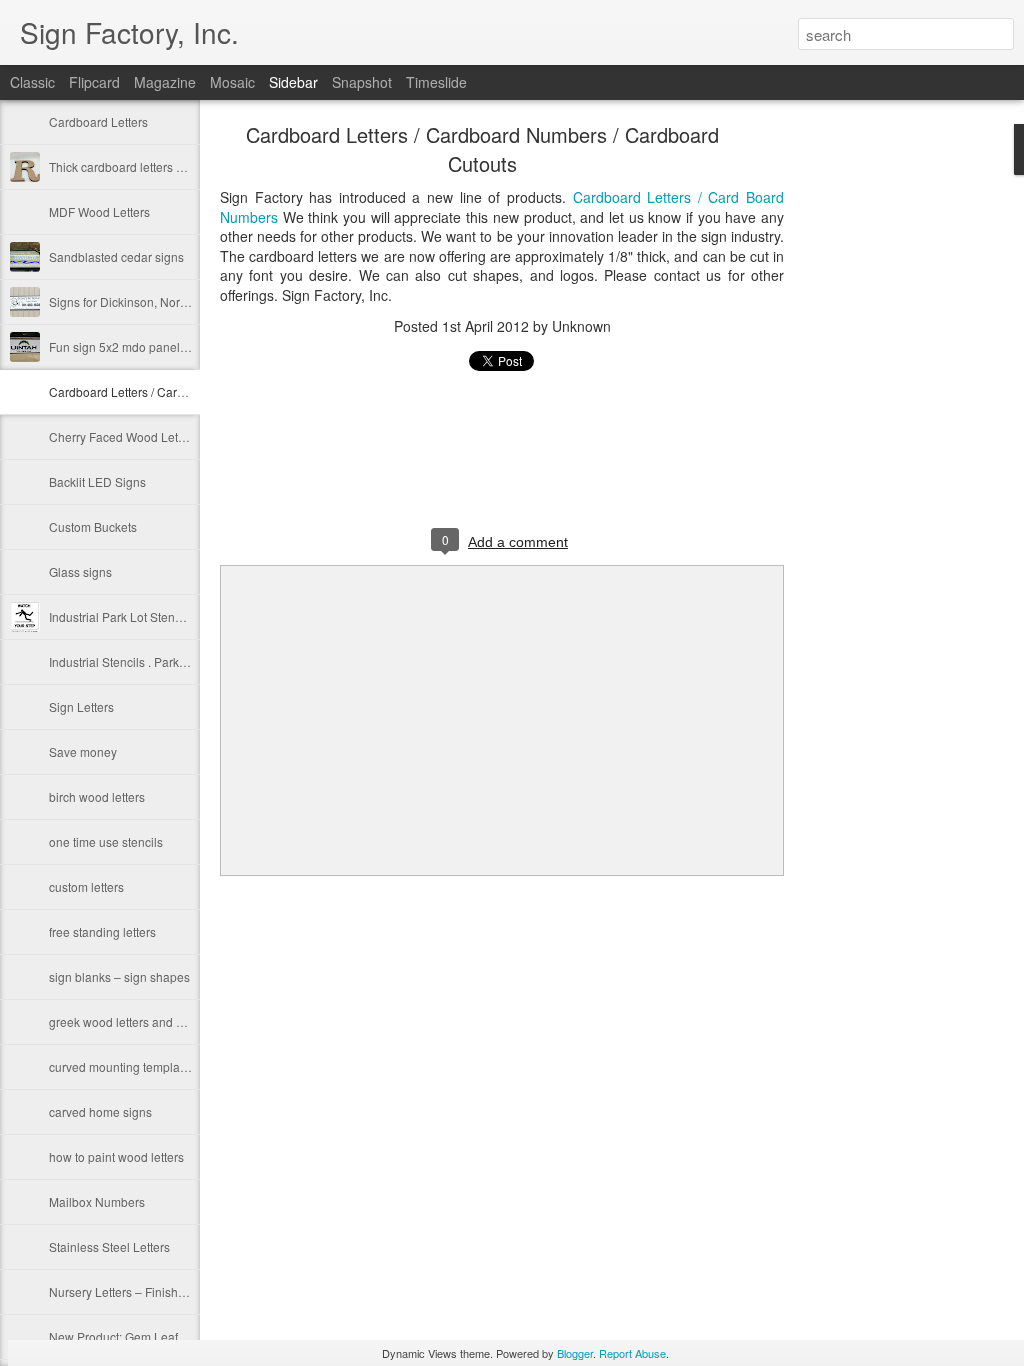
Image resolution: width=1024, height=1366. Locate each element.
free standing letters (102, 931)
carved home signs (100, 1111)
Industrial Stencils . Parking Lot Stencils (155, 661)
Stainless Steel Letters (109, 1246)
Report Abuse (632, 1353)
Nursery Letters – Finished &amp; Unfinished (170, 1291)
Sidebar (293, 82)
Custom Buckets (93, 526)
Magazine (165, 82)
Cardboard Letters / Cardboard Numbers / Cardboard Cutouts (482, 149)
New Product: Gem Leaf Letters (133, 1336)
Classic (32, 82)
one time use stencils (106, 841)
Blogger (575, 1353)
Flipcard (94, 82)
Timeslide (436, 82)
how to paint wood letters (116, 1156)
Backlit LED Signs (97, 481)
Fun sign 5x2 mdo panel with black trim (154, 346)
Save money (83, 751)
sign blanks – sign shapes (119, 976)
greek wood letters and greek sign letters (159, 1021)
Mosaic (232, 82)
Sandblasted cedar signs (116, 256)
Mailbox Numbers (97, 1201)
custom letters (86, 886)
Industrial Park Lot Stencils (121, 616)
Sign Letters (81, 706)
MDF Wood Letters (99, 211)
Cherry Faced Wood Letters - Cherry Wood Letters (184, 436)
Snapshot (362, 82)
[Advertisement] (894, 445)
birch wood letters (97, 796)
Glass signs (80, 571)
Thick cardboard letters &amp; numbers (155, 166)
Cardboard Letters (98, 121)
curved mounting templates (122, 1066)
